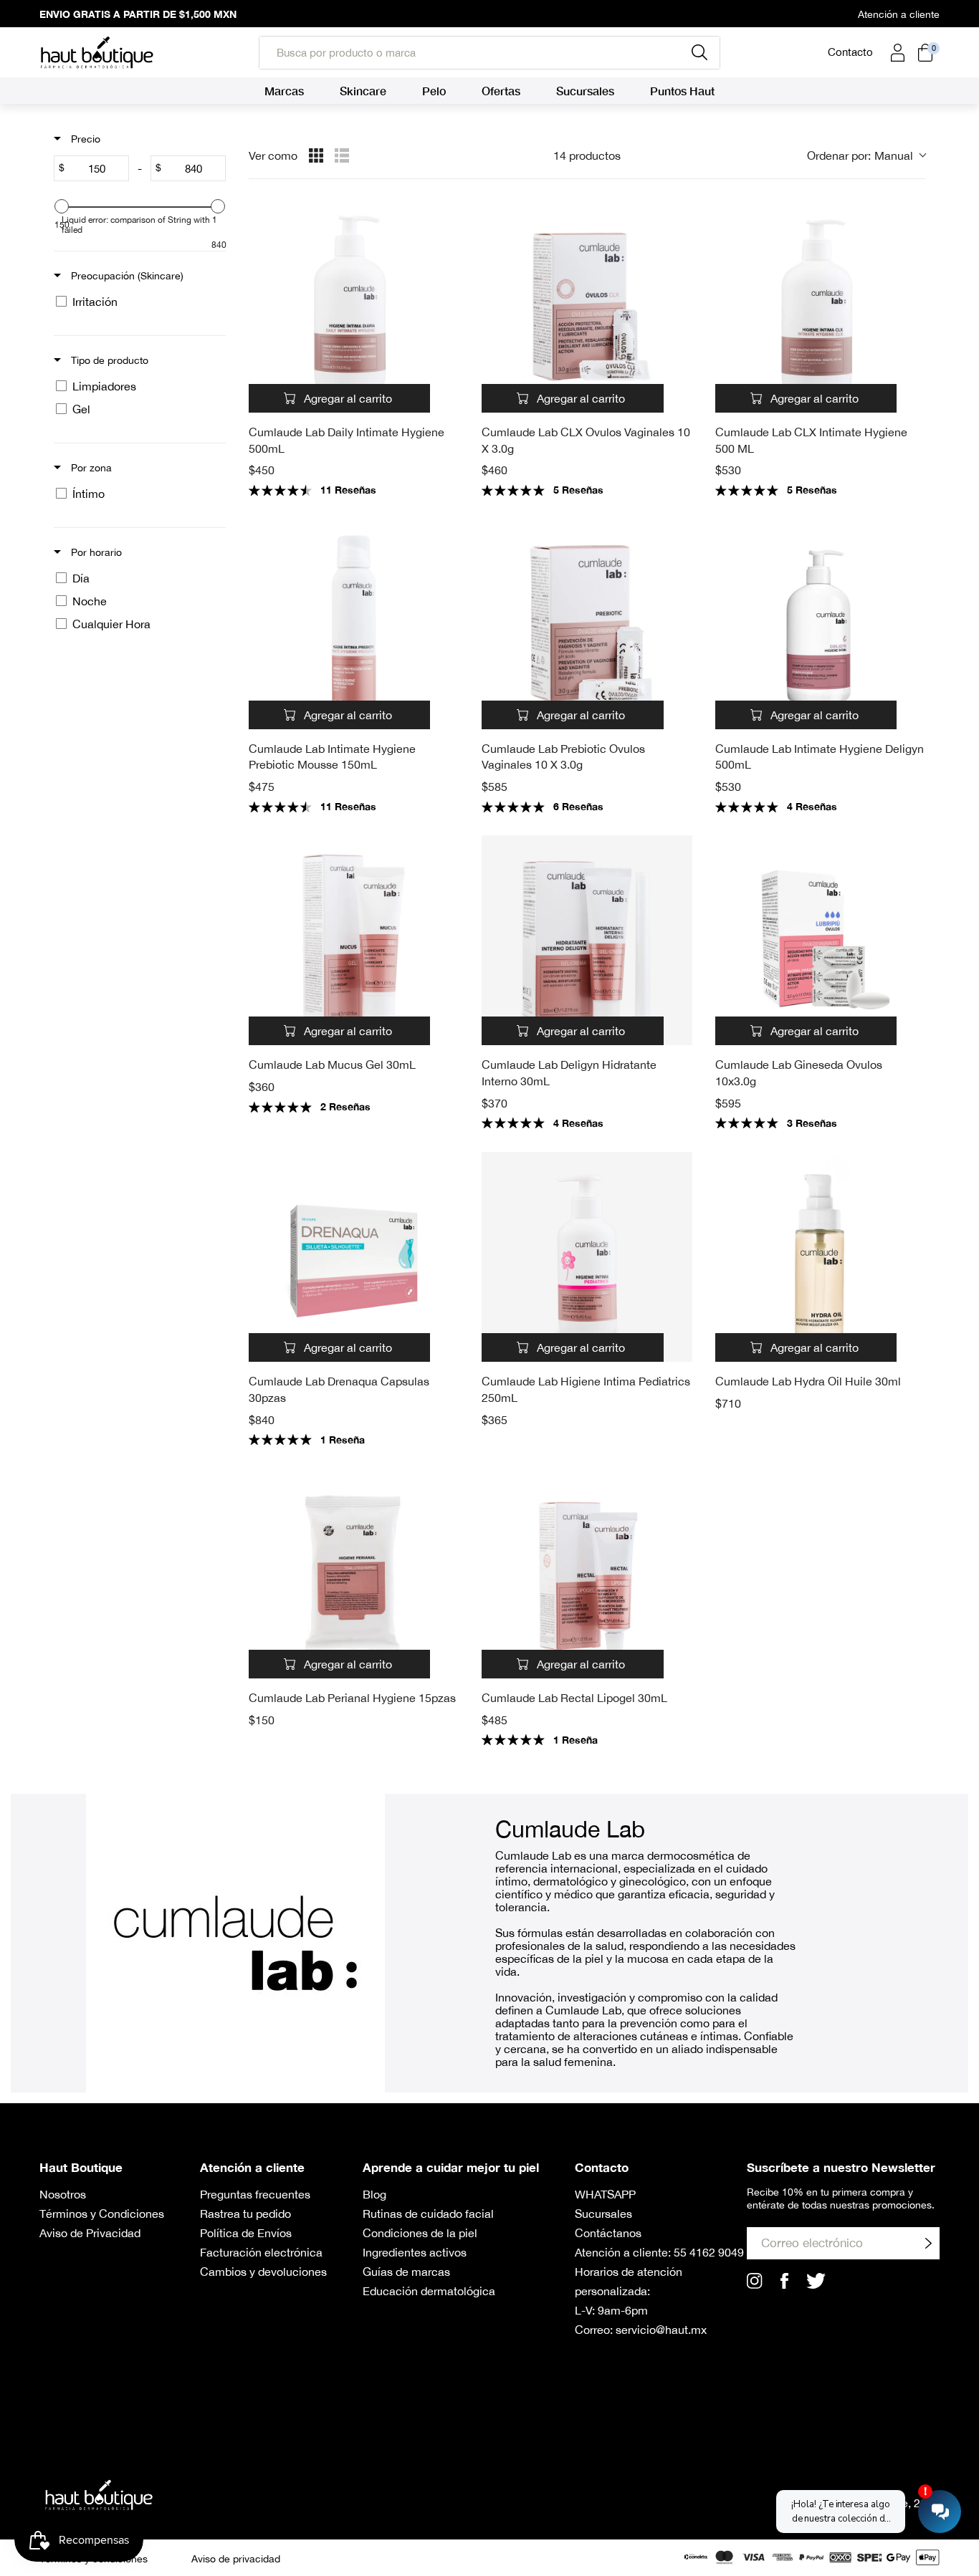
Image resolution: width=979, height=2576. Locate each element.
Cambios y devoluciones (263, 2272)
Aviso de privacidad (236, 2559)
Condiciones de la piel (420, 2233)
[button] (866, 155)
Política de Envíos (246, 2233)
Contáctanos (608, 2233)
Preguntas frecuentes (255, 2194)
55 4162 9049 (709, 2252)
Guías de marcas (406, 2272)
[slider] (62, 206)
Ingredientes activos (415, 2252)
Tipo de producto (108, 360)
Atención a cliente (899, 14)
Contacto (850, 52)
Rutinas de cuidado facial (428, 2214)
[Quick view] (444, 398)
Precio (84, 139)
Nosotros (63, 2194)
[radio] (316, 155)
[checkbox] (137, 302)
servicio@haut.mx (661, 2330)
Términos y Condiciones (102, 2214)
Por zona (90, 468)
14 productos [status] (587, 155)
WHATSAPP (605, 2194)
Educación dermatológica (429, 2291)
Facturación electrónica (261, 2252)
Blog (374, 2194)
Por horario (95, 552)
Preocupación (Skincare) (126, 276)
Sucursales (603, 2214)
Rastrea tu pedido (245, 2214)
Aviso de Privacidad (90, 2233)
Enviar (928, 2243)
